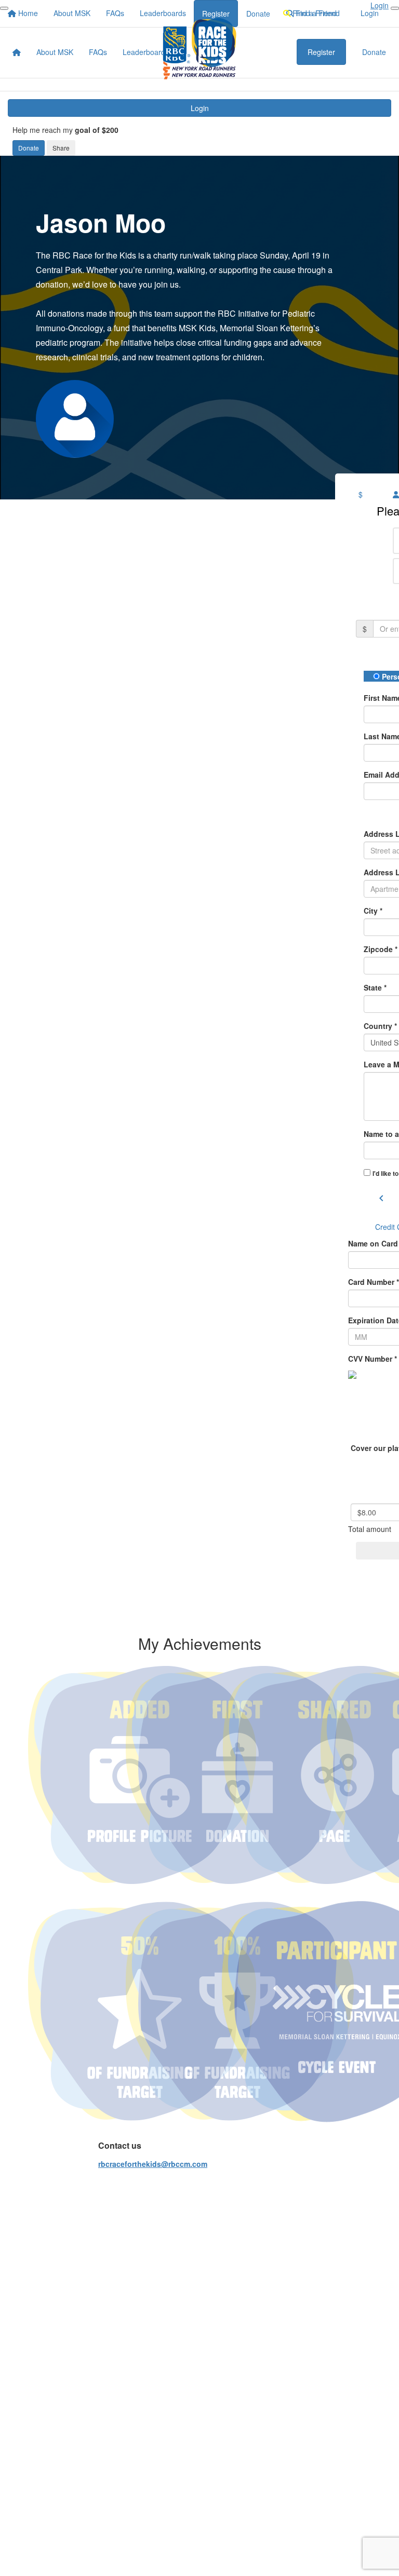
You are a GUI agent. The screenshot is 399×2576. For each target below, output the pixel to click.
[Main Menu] (4, 8)
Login (200, 108)
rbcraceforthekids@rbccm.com (153, 2164)
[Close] (395, 8)
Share (61, 148)
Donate (29, 148)
